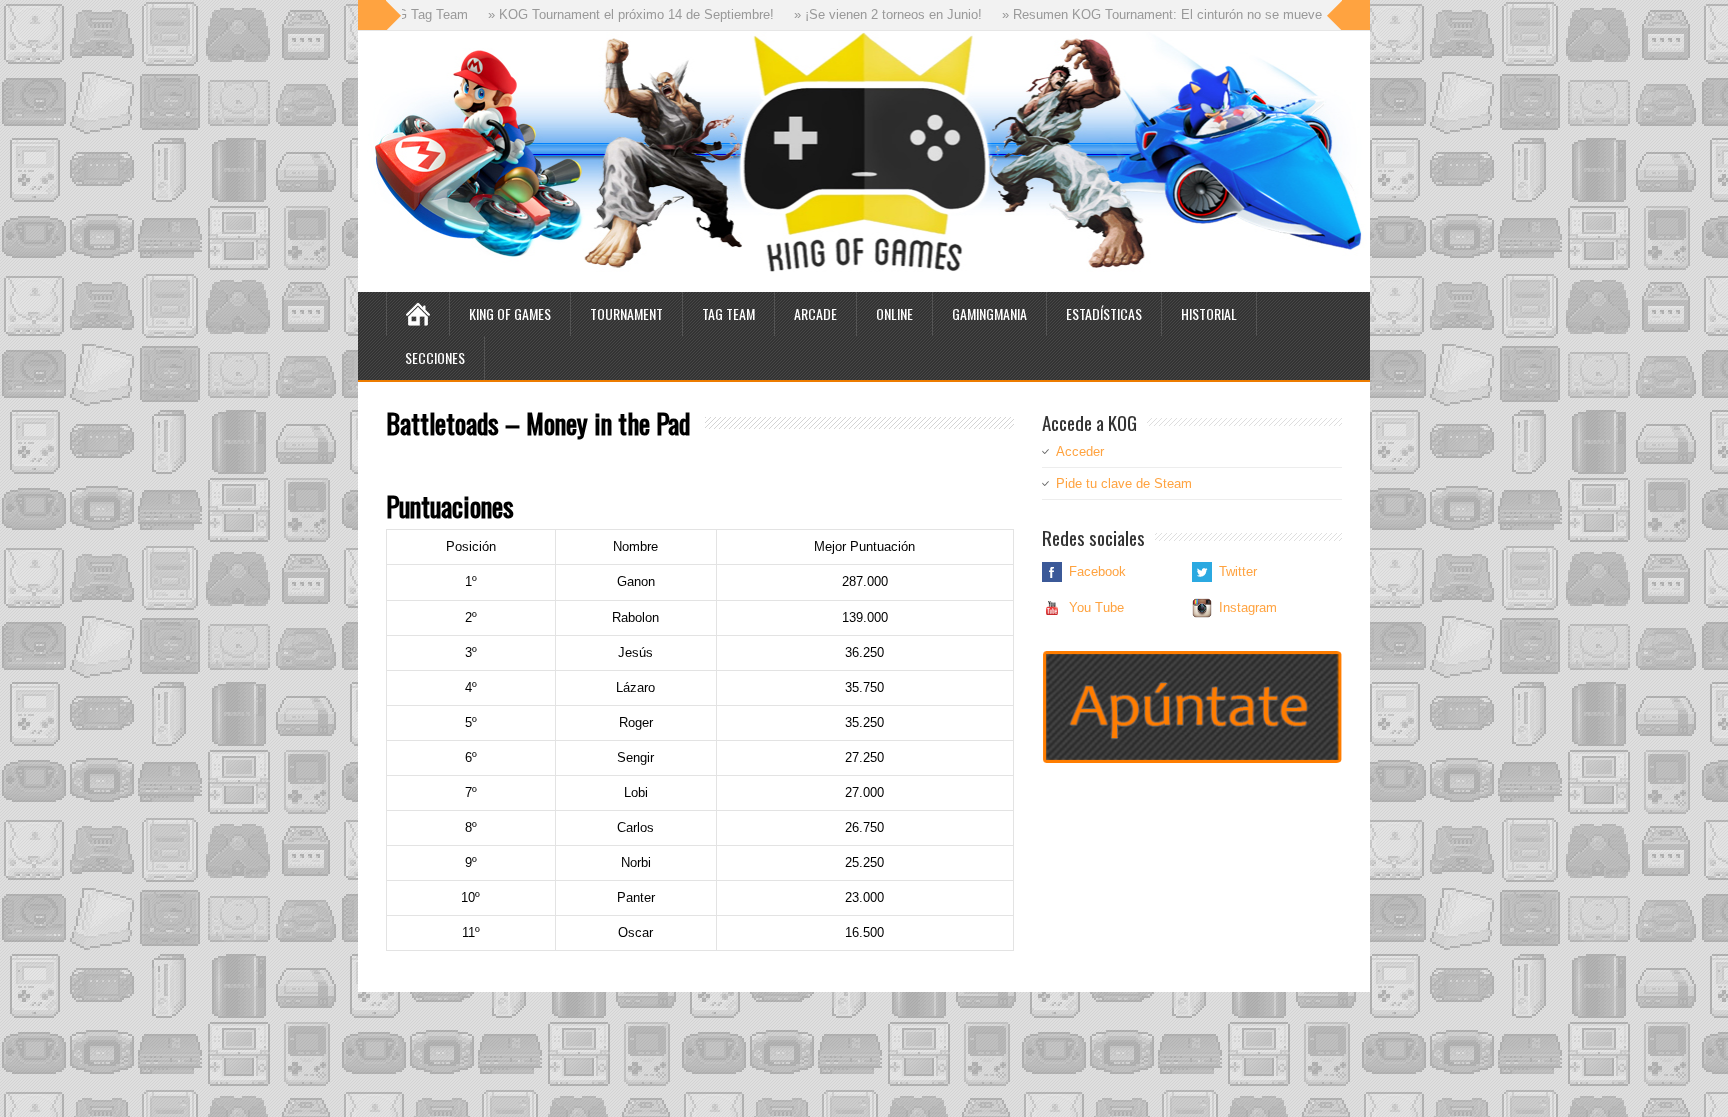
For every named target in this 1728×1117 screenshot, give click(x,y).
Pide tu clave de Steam (1124, 483)
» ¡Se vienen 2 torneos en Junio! (860, 14)
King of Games (510, 313)
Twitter (1238, 571)
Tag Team (728, 313)
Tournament (626, 313)
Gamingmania (989, 313)
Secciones (435, 357)
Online (894, 313)
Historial (1209, 313)
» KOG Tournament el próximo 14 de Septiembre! (603, 14)
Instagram (1248, 607)
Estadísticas (1104, 313)
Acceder (1080, 451)
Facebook (1097, 571)
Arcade (815, 313)
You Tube (1096, 607)
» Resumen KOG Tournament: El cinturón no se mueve (1134, 14)
